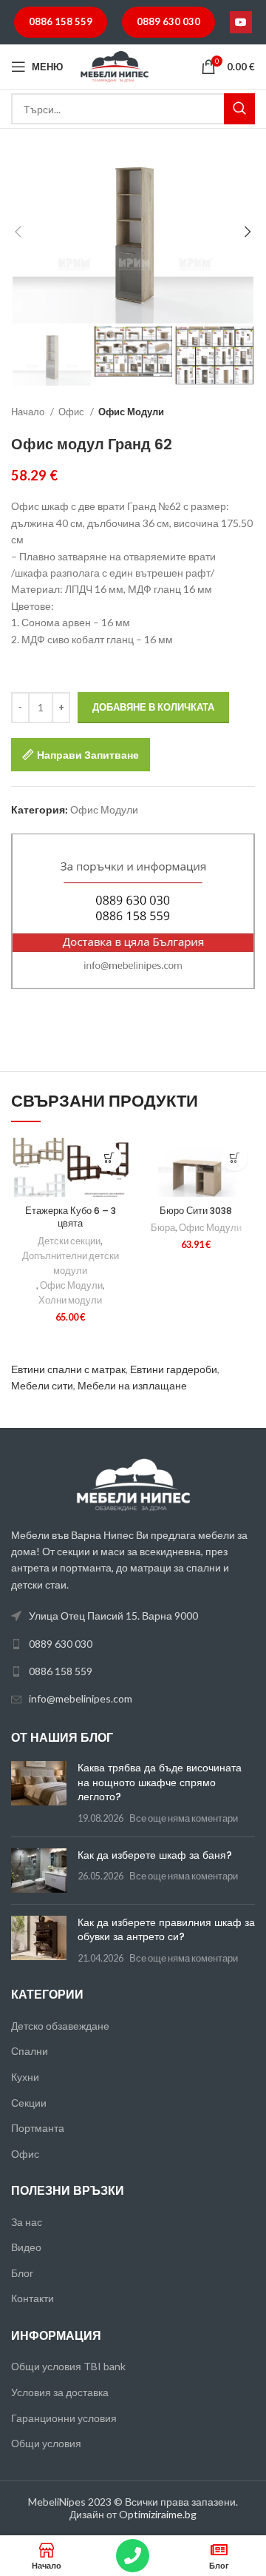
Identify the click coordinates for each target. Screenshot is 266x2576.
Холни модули (70, 1300)
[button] (109, 1158)
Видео (26, 2247)
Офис (72, 412)
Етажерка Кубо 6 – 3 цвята (71, 1217)
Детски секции (69, 1241)
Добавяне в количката (153, 707)
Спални (30, 2051)
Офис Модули (131, 412)
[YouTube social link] (241, 22)
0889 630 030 (168, 21)
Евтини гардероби (174, 1369)
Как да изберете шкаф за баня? (155, 1855)
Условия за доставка (60, 2392)
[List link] (133, 1644)
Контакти (33, 2298)
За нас (27, 2222)
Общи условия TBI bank (68, 2366)
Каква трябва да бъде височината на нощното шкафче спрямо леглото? (160, 1782)
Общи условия (46, 2443)
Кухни (25, 2077)
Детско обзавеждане (60, 2026)
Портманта (38, 2128)
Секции (29, 2103)
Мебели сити (42, 1385)
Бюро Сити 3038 (196, 1211)
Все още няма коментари (184, 1818)
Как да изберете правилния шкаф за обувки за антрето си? (166, 1930)
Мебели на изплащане (132, 1385)
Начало (29, 412)
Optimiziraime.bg (158, 2514)
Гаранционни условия (64, 2418)
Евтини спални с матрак (68, 1369)
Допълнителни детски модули (71, 1263)
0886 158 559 (61, 21)
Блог (22, 2273)
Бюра (163, 1228)
